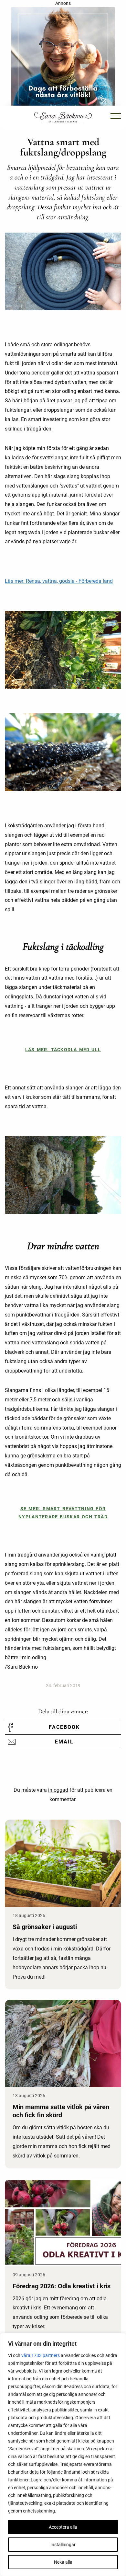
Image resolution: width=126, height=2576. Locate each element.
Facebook (64, 1727)
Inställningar (63, 2545)
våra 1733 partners (41, 2355)
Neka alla (63, 2562)
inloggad (58, 1790)
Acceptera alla (63, 2527)
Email (64, 1742)
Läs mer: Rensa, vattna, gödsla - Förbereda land (59, 581)
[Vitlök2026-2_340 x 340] (63, 58)
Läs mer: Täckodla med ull (63, 1050)
